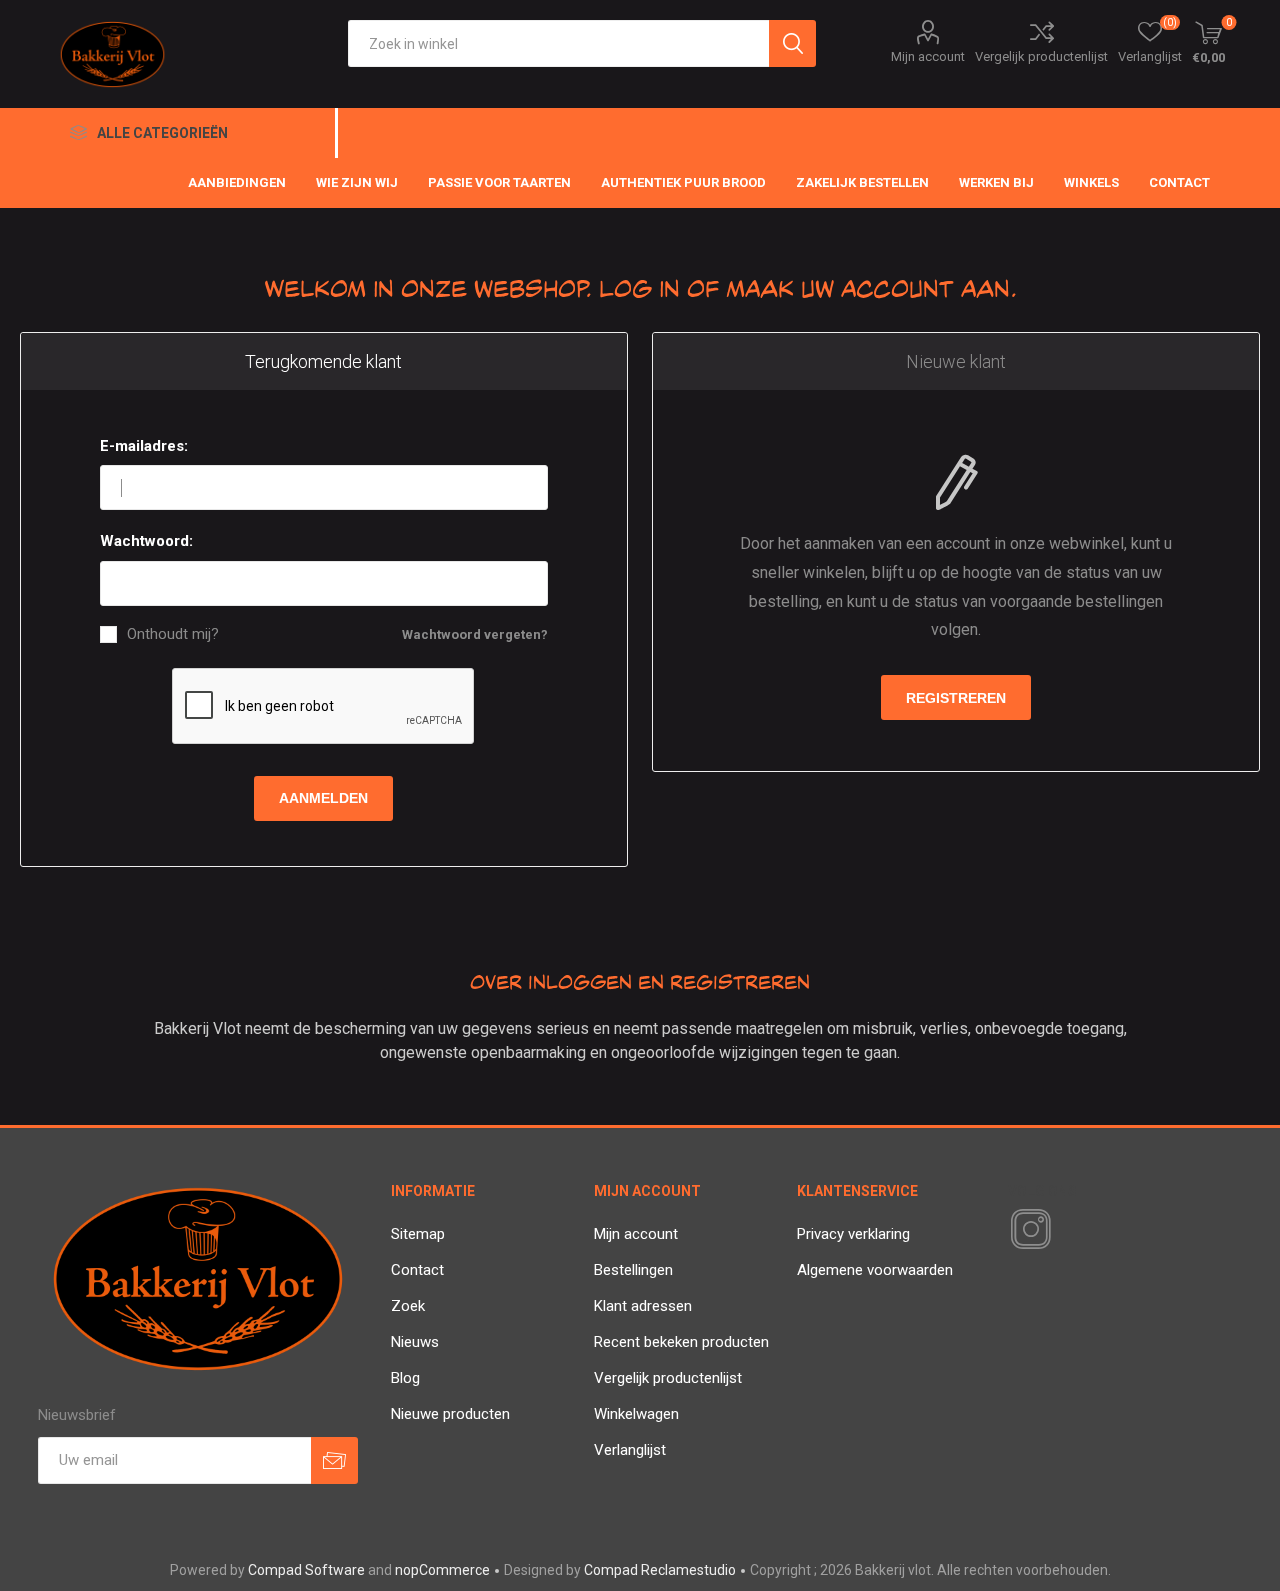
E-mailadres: (144, 446)
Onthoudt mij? (173, 634)
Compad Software (306, 1570)
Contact (417, 1270)
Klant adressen (643, 1306)
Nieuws (415, 1342)
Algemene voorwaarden (875, 1270)
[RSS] (1065, 1231)
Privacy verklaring (853, 1234)
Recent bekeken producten (681, 1342)
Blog (405, 1378)
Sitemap (418, 1234)
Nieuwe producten (450, 1414)
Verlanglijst (630, 1450)
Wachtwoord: (146, 541)
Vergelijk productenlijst (1041, 56)
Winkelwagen (636, 1414)
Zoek (408, 1306)
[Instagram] (1027, 1230)
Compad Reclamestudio (660, 1570)
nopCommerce (442, 1570)
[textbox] (558, 43)
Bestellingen (633, 1270)
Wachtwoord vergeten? (475, 634)
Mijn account (928, 56)
